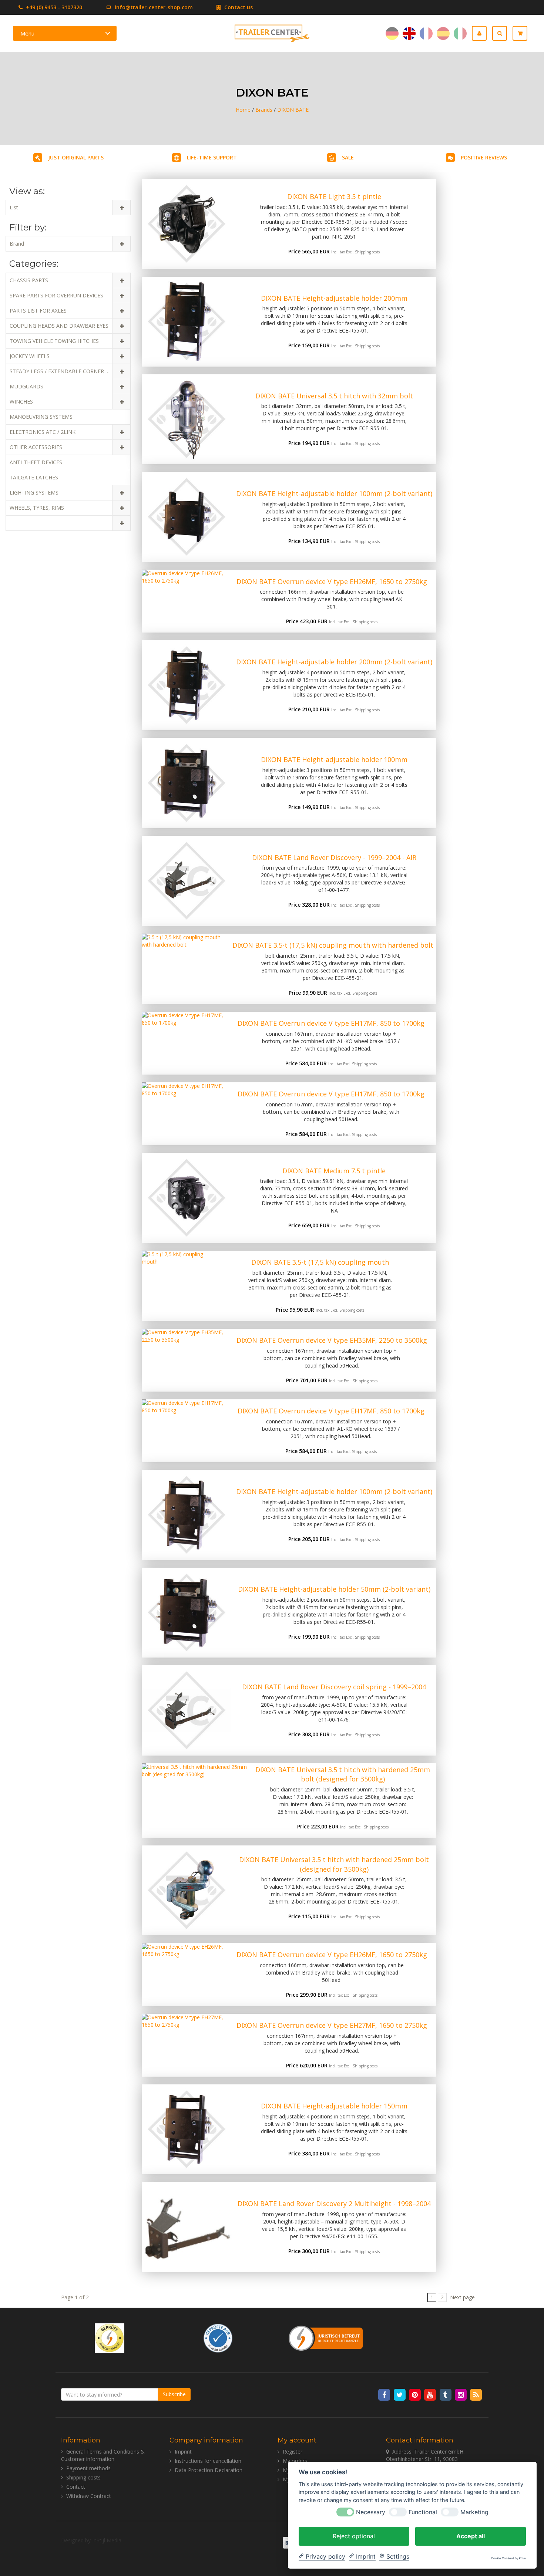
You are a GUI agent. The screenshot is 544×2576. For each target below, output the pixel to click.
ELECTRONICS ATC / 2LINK (43, 432)
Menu (27, 33)
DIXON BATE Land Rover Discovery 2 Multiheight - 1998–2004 (334, 2204)
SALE (348, 157)
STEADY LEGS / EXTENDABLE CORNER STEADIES (70, 371)
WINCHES (21, 402)
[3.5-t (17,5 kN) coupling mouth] (173, 1286)
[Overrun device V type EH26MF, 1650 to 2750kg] (184, 601)
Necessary (371, 2512)
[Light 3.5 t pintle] (187, 224)
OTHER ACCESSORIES (36, 447)
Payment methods (88, 2468)
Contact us (238, 7)
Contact (76, 2487)
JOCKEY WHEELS (30, 356)
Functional (423, 2512)
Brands (264, 110)
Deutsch (392, 33)
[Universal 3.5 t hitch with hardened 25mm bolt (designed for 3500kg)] (196, 1800)
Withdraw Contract (89, 2496)
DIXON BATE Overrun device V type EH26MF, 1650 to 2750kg (332, 581)
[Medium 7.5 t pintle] (187, 1198)
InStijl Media (107, 2540)
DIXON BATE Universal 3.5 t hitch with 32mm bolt (334, 396)
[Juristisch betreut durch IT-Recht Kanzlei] (326, 2337)
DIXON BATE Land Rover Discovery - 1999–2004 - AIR (334, 857)
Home (243, 110)
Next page (462, 2297)
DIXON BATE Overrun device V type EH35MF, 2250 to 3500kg (332, 1340)
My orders (295, 2461)
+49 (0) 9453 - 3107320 (53, 7)
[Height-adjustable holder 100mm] (187, 783)
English (409, 33)
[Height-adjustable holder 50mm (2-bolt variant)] (187, 1613)
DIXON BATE (293, 110)
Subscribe (174, 2394)
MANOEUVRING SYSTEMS (41, 417)
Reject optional (354, 2536)
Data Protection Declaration (209, 2470)
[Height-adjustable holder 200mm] (187, 322)
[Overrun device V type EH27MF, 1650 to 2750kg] (184, 2045)
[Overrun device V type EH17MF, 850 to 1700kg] (184, 1043)
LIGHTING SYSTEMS (34, 493)
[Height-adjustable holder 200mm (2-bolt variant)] (187, 685)
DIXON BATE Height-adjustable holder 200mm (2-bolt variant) (334, 662)
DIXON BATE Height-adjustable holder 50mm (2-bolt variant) (334, 1589)
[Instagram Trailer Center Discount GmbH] (461, 2394)
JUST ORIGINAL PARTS (76, 157)
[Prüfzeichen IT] (110, 2337)
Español (443, 33)
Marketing (474, 2512)
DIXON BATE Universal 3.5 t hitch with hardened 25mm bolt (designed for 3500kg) (343, 1774)
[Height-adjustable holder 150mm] (187, 2129)
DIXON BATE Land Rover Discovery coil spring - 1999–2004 (334, 1687)
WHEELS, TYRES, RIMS (37, 508)
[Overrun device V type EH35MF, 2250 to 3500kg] (184, 1360)
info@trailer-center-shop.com (154, 7)
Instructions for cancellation (208, 2461)
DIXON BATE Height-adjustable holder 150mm (334, 2106)
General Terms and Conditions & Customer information (103, 2455)
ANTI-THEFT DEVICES (36, 462)
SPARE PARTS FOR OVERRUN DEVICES (56, 295)
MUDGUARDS (26, 386)
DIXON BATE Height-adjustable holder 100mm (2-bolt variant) (334, 493)
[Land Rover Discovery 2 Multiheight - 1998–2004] (187, 2227)
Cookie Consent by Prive (508, 2558)
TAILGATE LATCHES (34, 477)
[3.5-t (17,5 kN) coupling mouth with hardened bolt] (186, 969)
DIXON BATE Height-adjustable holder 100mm (334, 759)
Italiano (460, 33)
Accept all (471, 2536)
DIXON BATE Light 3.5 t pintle (334, 196)
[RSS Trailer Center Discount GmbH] (476, 2394)
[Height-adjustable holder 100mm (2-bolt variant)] (187, 517)
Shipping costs (367, 252)
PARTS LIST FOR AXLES (38, 311)
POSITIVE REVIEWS (484, 157)
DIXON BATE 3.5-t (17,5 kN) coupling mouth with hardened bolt (333, 945)
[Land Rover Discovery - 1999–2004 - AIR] (187, 881)
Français (426, 33)
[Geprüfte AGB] (218, 2337)
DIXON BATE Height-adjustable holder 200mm (334, 298)
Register (293, 2452)
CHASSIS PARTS (29, 280)
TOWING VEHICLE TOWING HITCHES (54, 341)
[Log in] (482, 33)
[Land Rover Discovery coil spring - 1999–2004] (187, 1710)
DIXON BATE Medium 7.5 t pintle (334, 1171)
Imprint (183, 2452)
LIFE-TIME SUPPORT (212, 157)
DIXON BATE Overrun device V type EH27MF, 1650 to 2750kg (332, 2025)
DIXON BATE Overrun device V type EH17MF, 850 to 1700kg (331, 1023)
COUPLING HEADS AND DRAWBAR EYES (59, 326)
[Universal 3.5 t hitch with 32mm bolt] (187, 419)
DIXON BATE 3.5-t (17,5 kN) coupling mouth (320, 1262)
